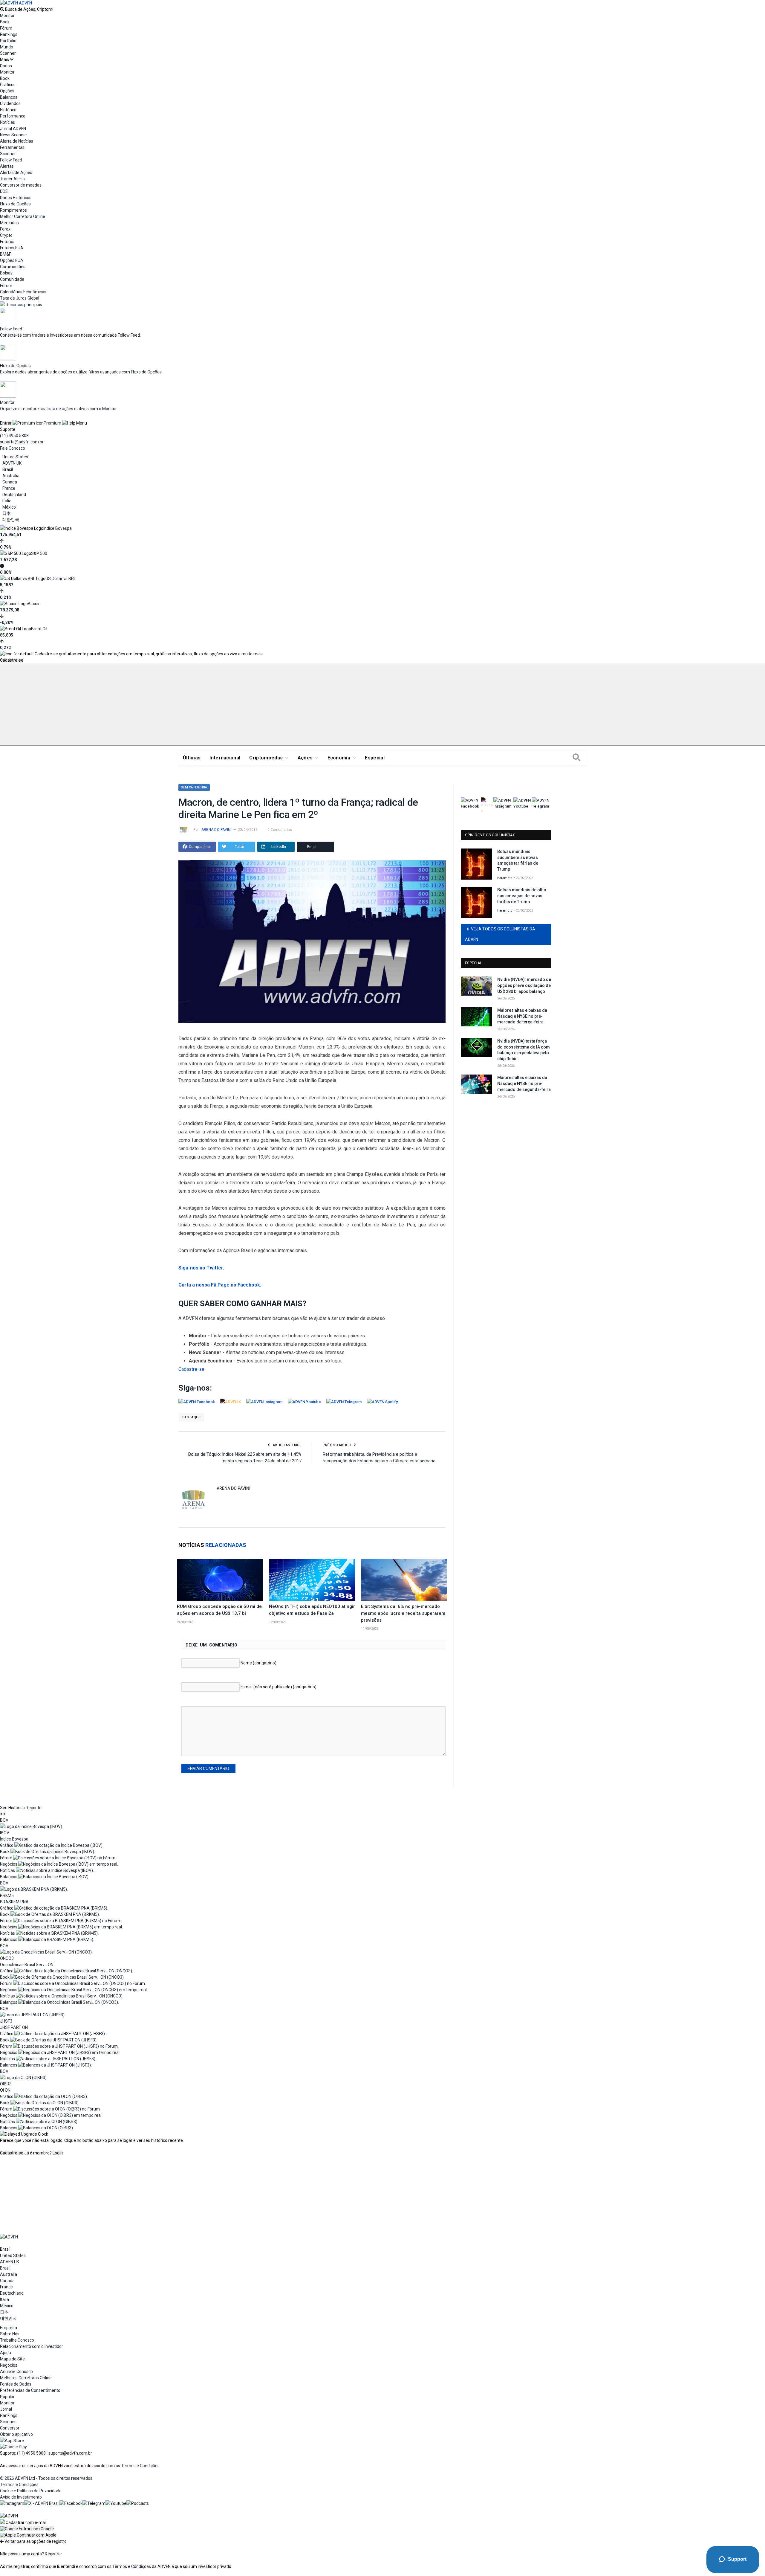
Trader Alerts (12, 179)
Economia (339, 758)
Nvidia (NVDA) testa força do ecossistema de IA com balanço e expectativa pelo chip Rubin (524, 1050)
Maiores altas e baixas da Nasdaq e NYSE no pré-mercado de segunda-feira (524, 1083)
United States (15, 457)
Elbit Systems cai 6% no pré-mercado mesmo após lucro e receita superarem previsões (403, 1613)
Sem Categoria (194, 787)
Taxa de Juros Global (20, 298)
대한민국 (11, 520)
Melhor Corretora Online (23, 216)
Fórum (6, 28)
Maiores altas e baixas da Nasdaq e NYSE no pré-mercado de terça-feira (522, 1016)
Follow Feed (11, 160)
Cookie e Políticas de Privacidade (31, 2491)
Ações (305, 758)
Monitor (7, 16)
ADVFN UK (12, 463)
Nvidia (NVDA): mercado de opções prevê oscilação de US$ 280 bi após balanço (524, 985)
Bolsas (6, 273)
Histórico (8, 110)
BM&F (6, 254)
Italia (7, 501)
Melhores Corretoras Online (26, 2378)
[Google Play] (13, 2447)
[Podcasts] (138, 2503)
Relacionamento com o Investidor (32, 2346)
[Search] (576, 758)
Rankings (9, 34)
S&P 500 (39, 553)
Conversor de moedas (21, 185)
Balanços (9, 97)
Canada (10, 482)
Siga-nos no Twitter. (201, 1268)
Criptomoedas (266, 758)
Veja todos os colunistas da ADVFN (500, 934)
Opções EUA (12, 260)
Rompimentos (13, 210)
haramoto (505, 878)
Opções (7, 91)
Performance (13, 116)
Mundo (7, 47)
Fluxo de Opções (15, 204)
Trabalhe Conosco (17, 2340)
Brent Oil (39, 629)
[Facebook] (71, 2503)
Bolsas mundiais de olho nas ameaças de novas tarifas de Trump (522, 896)
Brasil (8, 469)
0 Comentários (280, 830)
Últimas (192, 758)
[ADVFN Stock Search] (2, 9)
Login (58, 2153)
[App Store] (12, 2441)
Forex (5, 229)
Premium (52, 423)
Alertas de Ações (16, 173)
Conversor (10, 2428)
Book (5, 22)
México (9, 507)
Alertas (7, 166)
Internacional (225, 758)
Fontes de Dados (16, 2384)
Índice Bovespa (58, 528)
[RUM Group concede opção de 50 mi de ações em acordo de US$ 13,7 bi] (220, 1580)
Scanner (8, 53)
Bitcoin (34, 604)
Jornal (6, 2409)
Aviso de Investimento (21, 2497)
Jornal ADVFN (13, 129)
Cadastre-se (12, 660)
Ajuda (6, 2353)
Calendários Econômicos (23, 292)
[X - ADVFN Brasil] (42, 2503)
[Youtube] (116, 2503)
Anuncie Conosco (16, 2371)
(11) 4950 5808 (14, 436)
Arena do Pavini (217, 830)
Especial (375, 758)
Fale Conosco (13, 448)
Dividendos (10, 103)
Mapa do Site (12, 2359)
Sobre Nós (10, 2334)
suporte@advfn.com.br (22, 442)
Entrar (6, 423)
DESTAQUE (191, 1417)
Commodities (13, 267)
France (9, 488)
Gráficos (8, 85)
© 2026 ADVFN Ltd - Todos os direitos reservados (46, 2478)
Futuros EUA (12, 248)
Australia (11, 476)
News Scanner (14, 135)
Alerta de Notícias (17, 141)
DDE (4, 191)
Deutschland (14, 495)
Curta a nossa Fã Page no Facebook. (220, 1285)
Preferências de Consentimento (30, 2390)
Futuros (7, 242)
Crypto (6, 235)
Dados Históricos (16, 198)
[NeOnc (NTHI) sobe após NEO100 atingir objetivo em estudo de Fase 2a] (312, 1580)
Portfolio (8, 41)
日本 (7, 513)
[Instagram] (12, 2503)
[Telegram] (94, 2503)
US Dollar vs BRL (61, 579)
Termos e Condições (140, 2466)
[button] (27, 2529)
